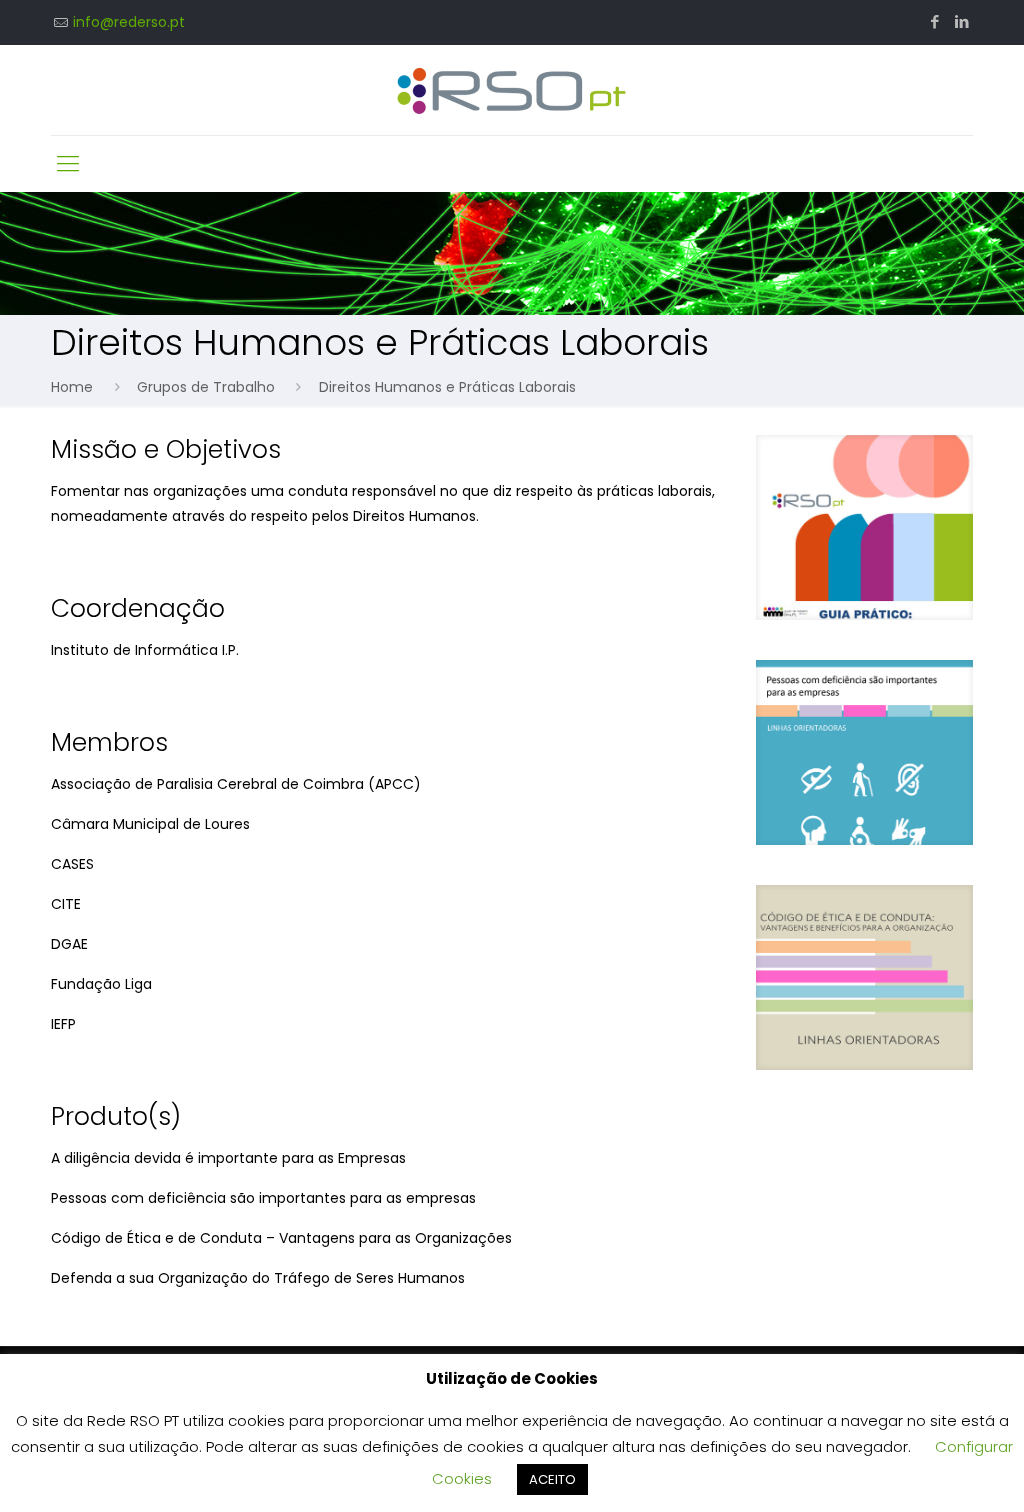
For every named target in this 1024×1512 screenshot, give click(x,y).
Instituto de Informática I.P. (145, 650)
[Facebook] (935, 21)
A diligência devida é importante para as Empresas (228, 1158)
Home (72, 387)
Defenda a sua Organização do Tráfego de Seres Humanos (258, 1278)
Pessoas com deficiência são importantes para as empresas (263, 1198)
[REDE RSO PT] (511, 90)
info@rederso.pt (129, 22)
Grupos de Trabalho (206, 387)
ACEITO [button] (552, 1479)
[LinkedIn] (962, 21)
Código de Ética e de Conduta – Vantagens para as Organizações (281, 1238)
